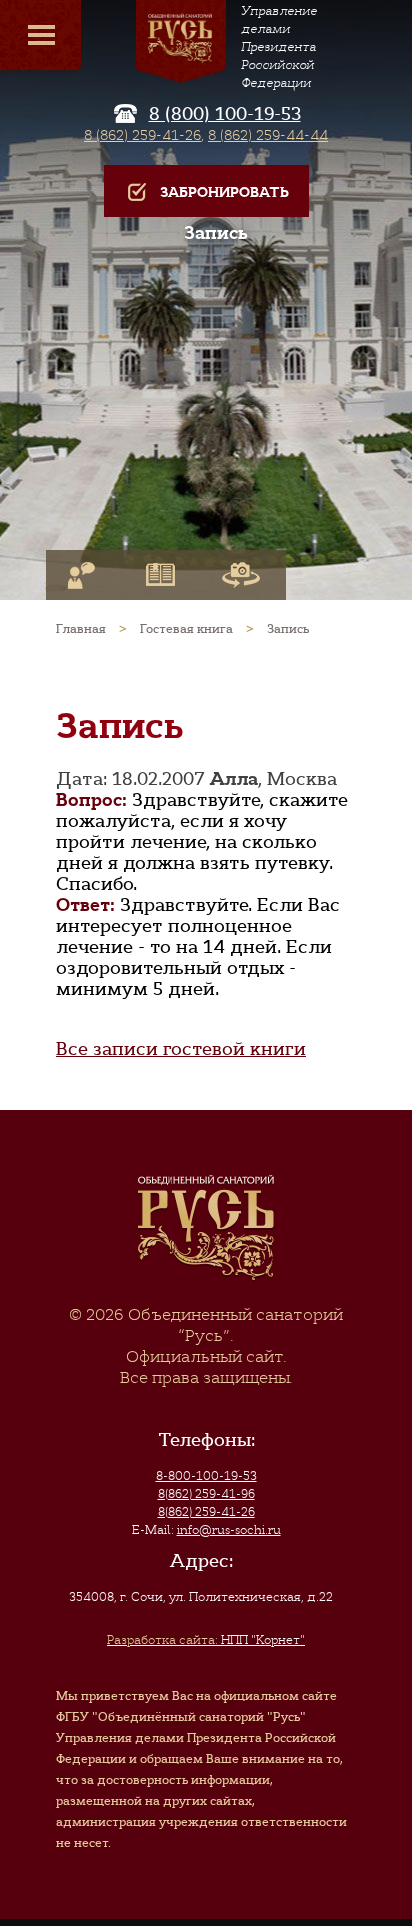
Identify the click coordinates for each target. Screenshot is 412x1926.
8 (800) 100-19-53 (225, 114)
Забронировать (224, 192)
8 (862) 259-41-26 (142, 135)
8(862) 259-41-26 (206, 1512)
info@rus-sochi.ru (229, 1530)
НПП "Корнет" (206, 1640)
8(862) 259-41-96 (206, 1494)
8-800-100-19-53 (206, 1476)
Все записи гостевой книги (181, 1049)
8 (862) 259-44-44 (268, 135)
